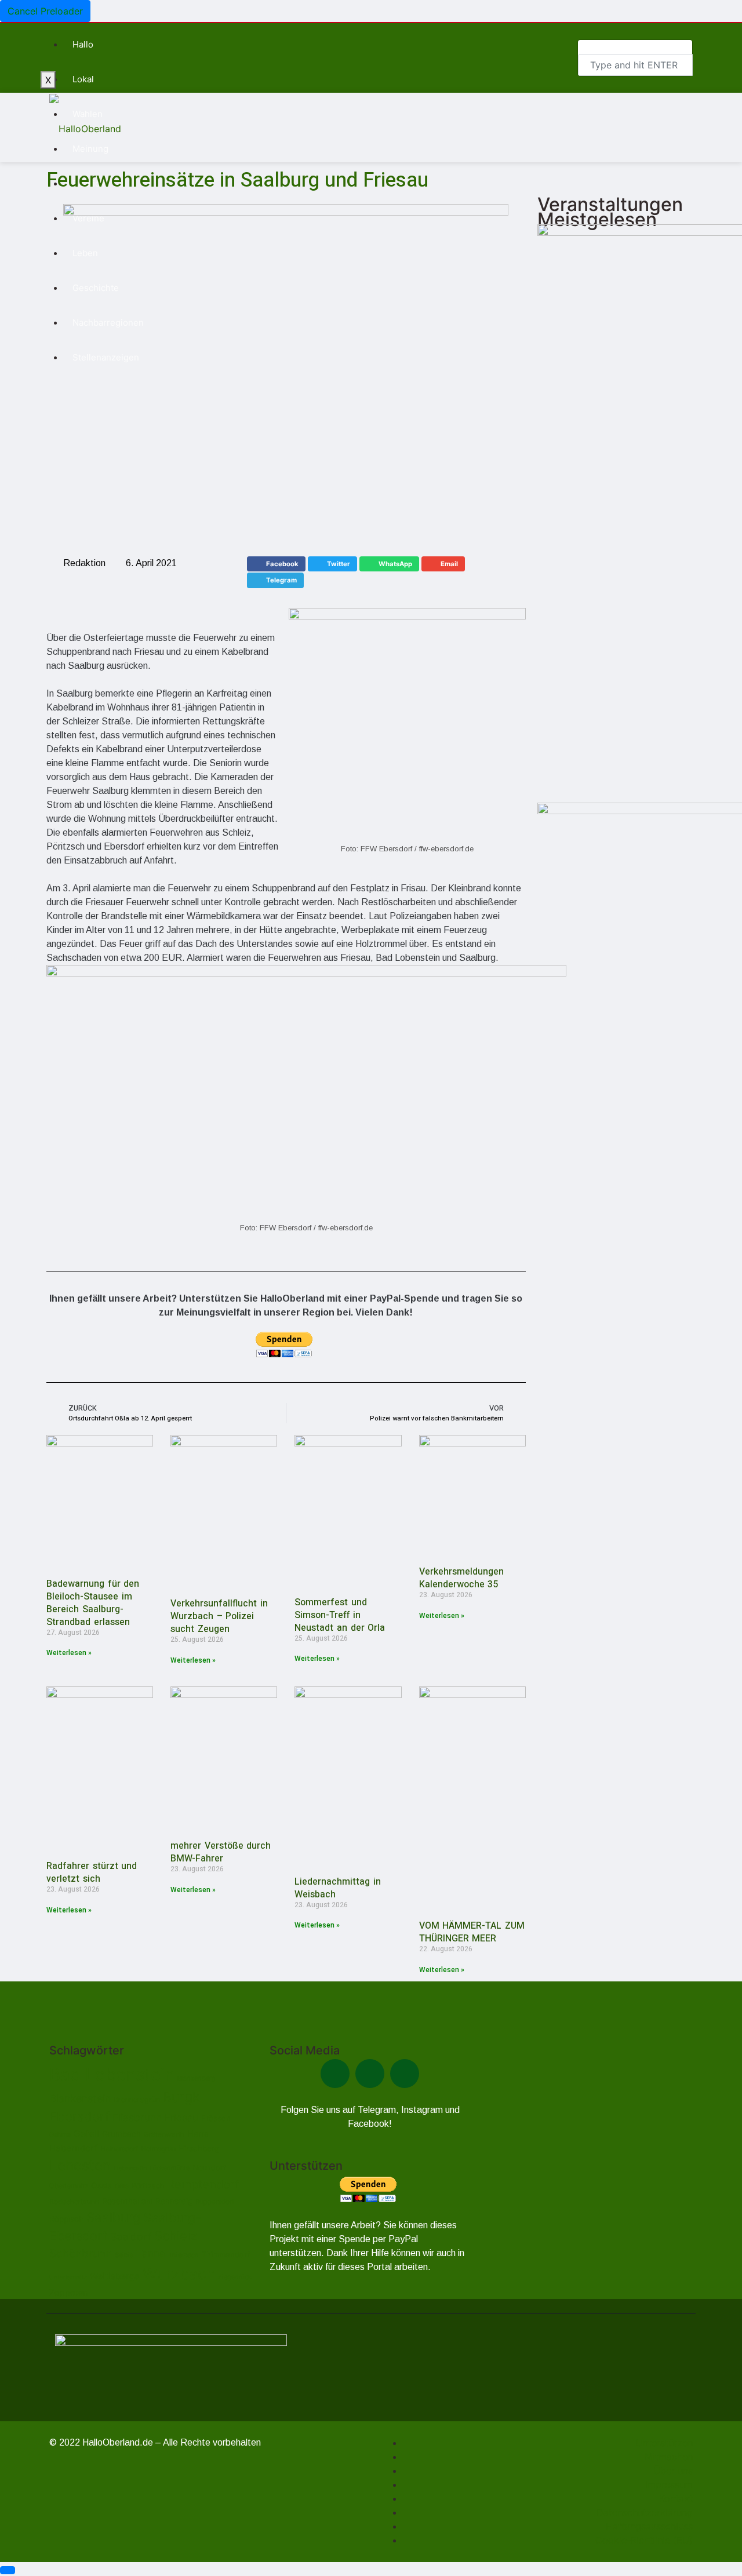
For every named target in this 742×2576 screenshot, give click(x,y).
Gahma (60, 2134)
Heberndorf (73, 2148)
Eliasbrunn (137, 2117)
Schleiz (176, 2236)
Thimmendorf (226, 2254)
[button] (276, 564)
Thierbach (183, 2255)
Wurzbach (179, 2274)
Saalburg (114, 2217)
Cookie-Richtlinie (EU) (644, 2540)
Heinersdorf (119, 2149)
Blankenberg (197, 2078)
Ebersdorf (79, 2116)
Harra (198, 2134)
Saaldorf (131, 2237)
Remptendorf (203, 2184)
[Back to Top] (8, 2570)
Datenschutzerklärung (645, 2512)
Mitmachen (669, 2457)
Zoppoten (68, 2292)
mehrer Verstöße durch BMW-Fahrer (221, 1852)
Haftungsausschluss (649, 2526)
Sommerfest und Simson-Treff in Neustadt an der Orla (340, 1615)
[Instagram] (405, 2074)
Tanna (151, 2253)
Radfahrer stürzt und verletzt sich (92, 1872)
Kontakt (676, 2498)
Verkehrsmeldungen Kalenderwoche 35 (461, 1578)
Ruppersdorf (215, 2202)
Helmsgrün (158, 2149)
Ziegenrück (235, 2277)
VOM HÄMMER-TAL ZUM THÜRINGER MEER (472, 1932)
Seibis (124, 2255)
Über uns (673, 2471)
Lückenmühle (170, 2168)
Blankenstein (80, 2098)
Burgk (181, 2097)
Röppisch (66, 2219)
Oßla (122, 2186)
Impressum (669, 2484)
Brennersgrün (137, 2099)
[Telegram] (370, 2074)
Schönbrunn (81, 2253)
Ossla (101, 2185)
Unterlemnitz (68, 2277)
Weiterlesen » (69, 1653)
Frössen (216, 2118)
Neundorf (209, 2168)
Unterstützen (664, 2443)
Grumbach (121, 2134)
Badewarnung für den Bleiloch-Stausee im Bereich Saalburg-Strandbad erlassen (93, 1603)
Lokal (83, 79)
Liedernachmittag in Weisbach (338, 1888)
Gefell (86, 2134)
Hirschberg (199, 2148)
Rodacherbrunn (74, 2201)
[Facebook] (335, 2074)
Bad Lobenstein (112, 2074)
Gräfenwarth (164, 2134)
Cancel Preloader (45, 11)
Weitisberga (115, 2276)
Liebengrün (130, 2168)
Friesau (181, 2118)
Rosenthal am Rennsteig (147, 2201)
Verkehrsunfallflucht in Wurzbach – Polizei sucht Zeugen (219, 1616)
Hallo (83, 44)
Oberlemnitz (69, 2186)
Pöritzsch (148, 2186)
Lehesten (80, 2165)
